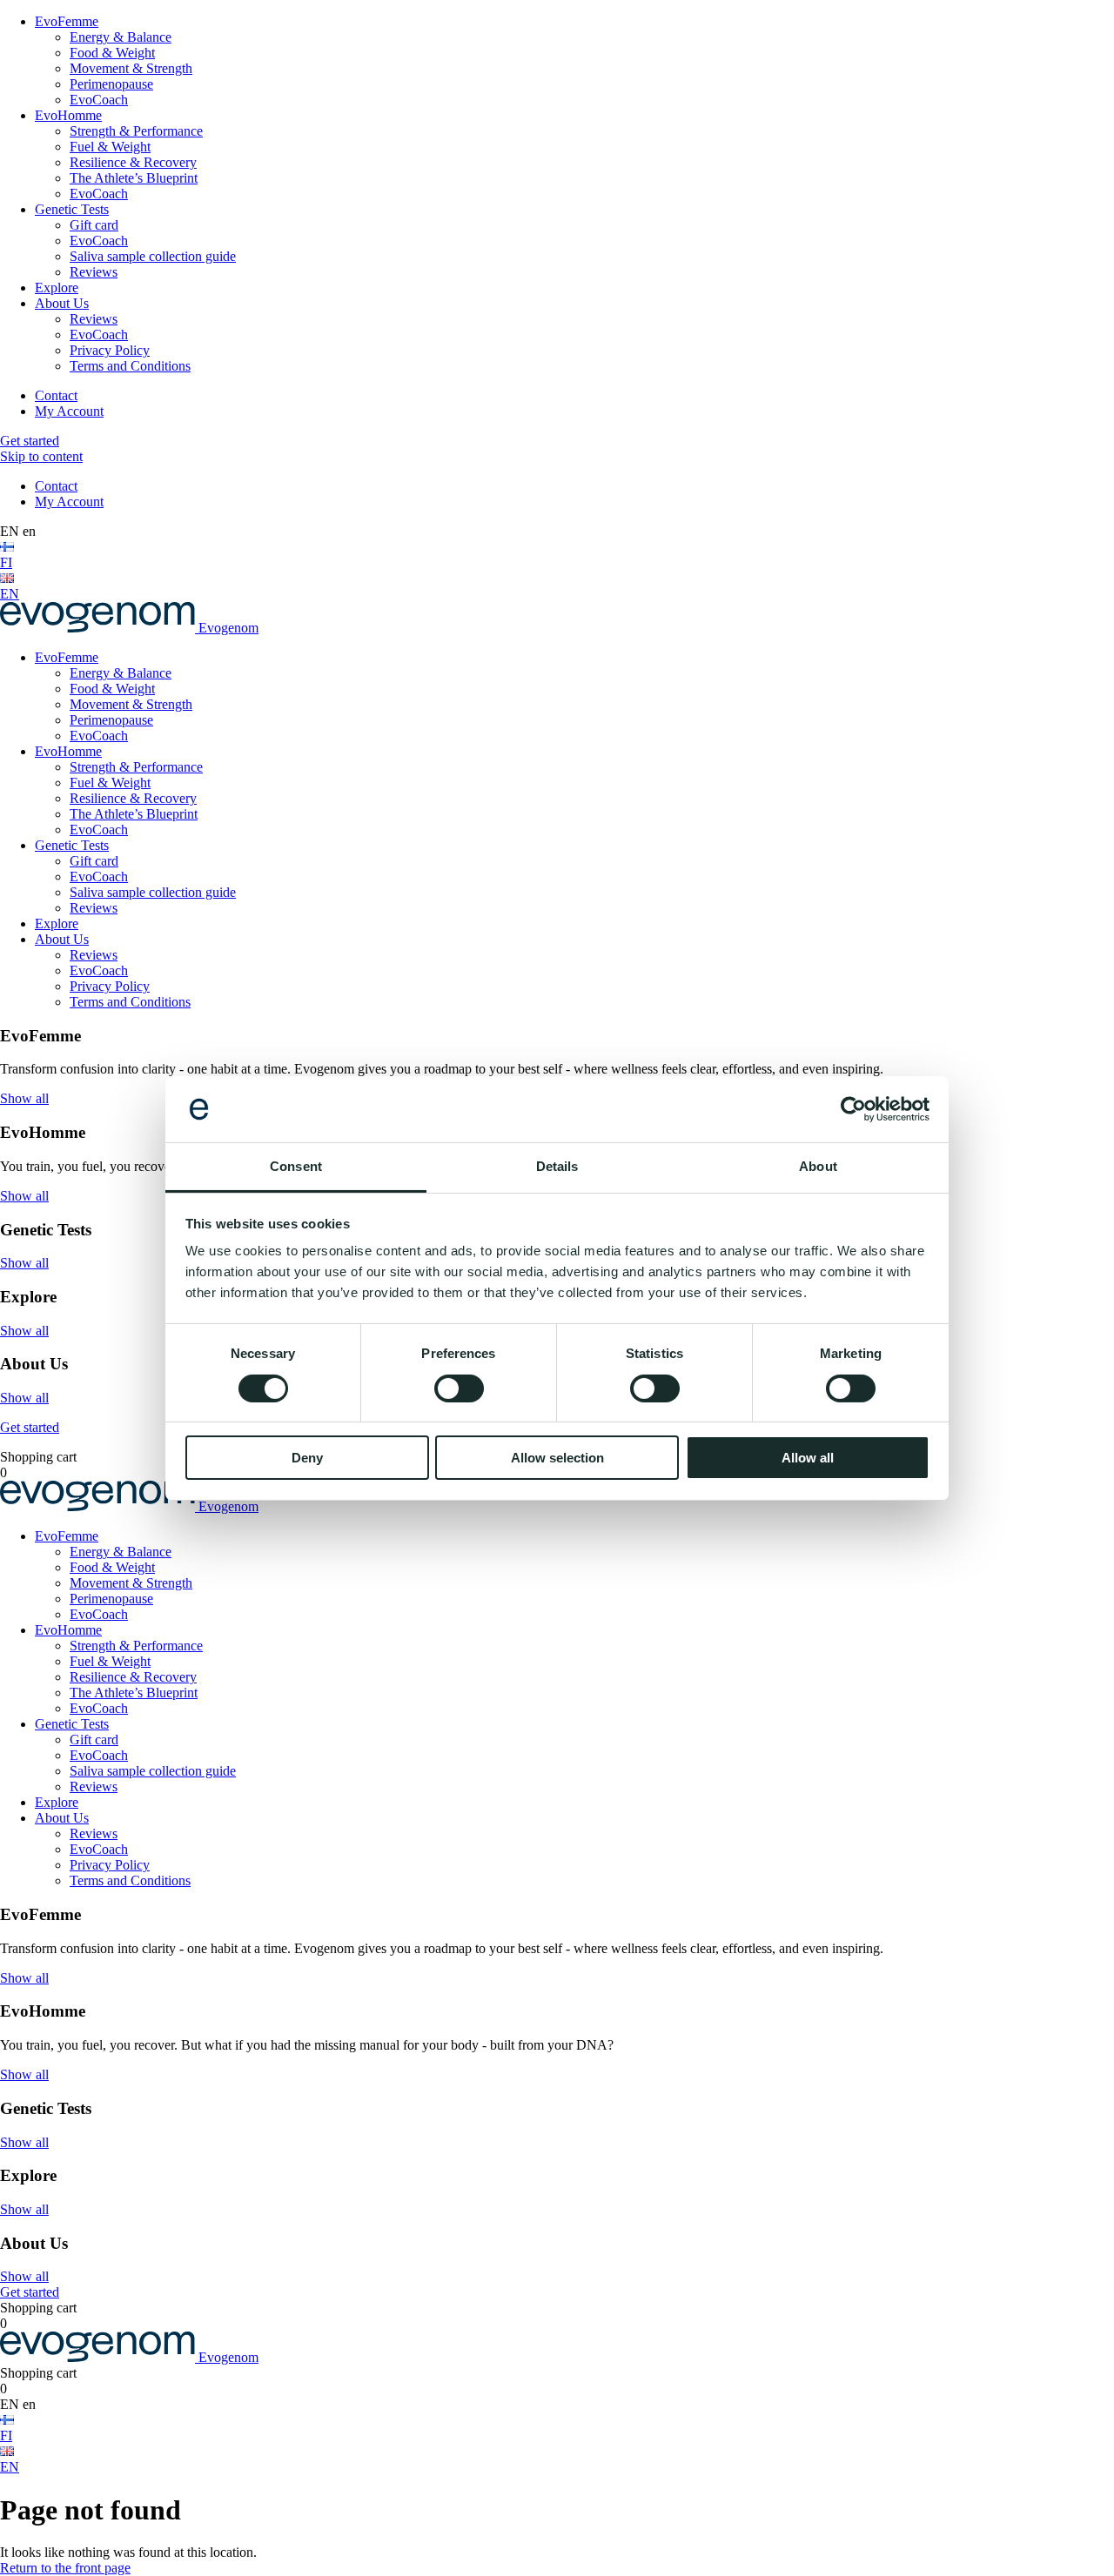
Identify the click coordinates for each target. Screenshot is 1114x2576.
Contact (56, 395)
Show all (24, 1098)
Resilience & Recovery (133, 162)
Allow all (808, 1458)
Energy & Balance (121, 37)
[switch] (459, 1388)
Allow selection (557, 1458)
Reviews (94, 272)
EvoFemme (67, 21)
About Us (62, 303)
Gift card (94, 225)
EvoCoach (99, 100)
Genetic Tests (72, 209)
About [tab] (818, 1166)
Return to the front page (65, 2568)
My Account (69, 411)
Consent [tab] (296, 1166)
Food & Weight (112, 53)
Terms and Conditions (130, 366)
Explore (57, 288)
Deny (307, 1458)
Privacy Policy (110, 350)
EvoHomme (68, 115)
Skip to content (41, 456)
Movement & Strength (131, 68)
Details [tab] (557, 1166)
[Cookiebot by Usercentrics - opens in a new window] (853, 1109)
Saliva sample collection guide (153, 256)
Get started (30, 441)
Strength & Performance (136, 131)
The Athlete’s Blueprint (134, 178)
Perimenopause (111, 84)
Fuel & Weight (110, 147)
